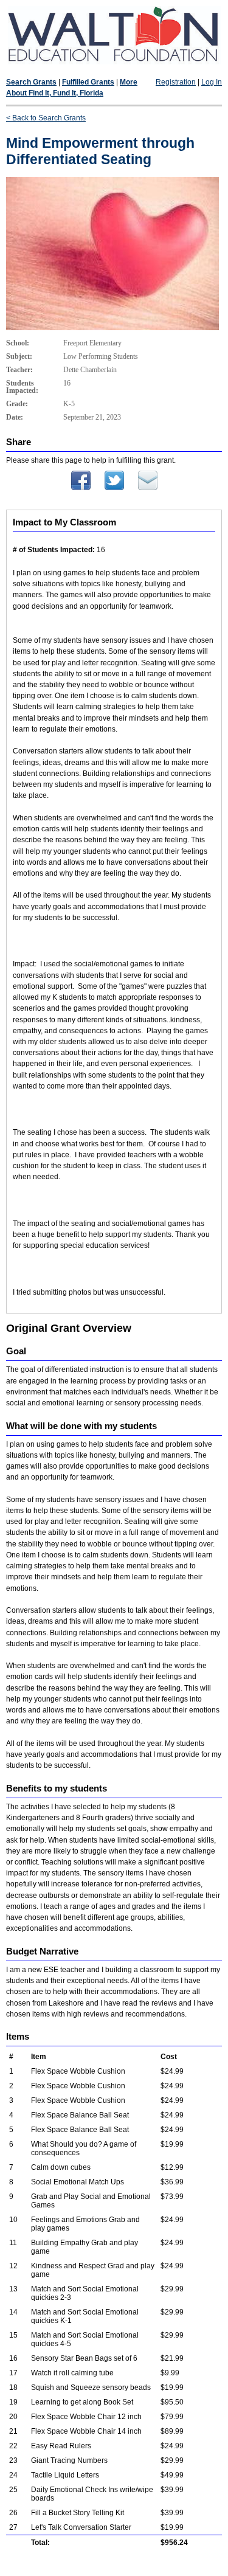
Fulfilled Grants (88, 82)
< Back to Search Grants (46, 118)
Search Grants (31, 82)
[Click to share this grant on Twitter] (114, 488)
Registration (176, 82)
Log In (212, 82)
